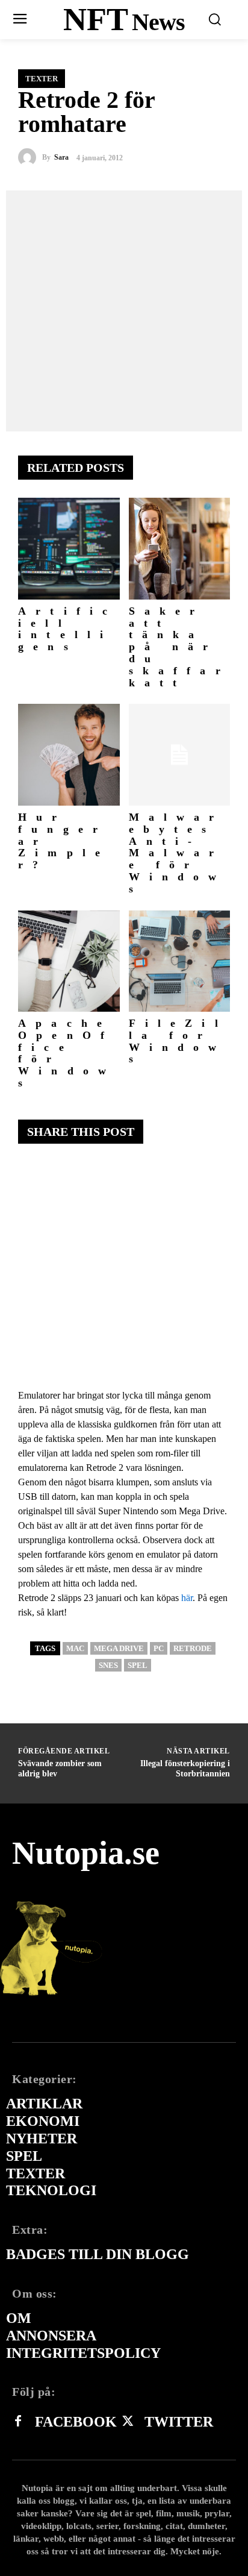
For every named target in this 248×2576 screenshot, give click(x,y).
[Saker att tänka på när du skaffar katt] (180, 549)
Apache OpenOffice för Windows (67, 1053)
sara (61, 157)
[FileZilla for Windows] (180, 961)
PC (159, 1648)
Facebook (76, 2422)
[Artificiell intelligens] (69, 549)
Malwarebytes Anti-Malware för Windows (178, 853)
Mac (75, 1648)
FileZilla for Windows (178, 1041)
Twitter (179, 2422)
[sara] (30, 157)
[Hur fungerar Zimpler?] (69, 755)
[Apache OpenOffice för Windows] (69, 961)
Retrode (193, 1648)
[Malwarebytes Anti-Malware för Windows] (180, 755)
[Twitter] (128, 2422)
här (187, 1598)
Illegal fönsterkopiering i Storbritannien (185, 1769)
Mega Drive (119, 1648)
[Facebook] (18, 2422)
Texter (42, 79)
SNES (108, 1665)
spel (138, 1665)
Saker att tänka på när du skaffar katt (179, 647)
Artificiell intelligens (67, 629)
